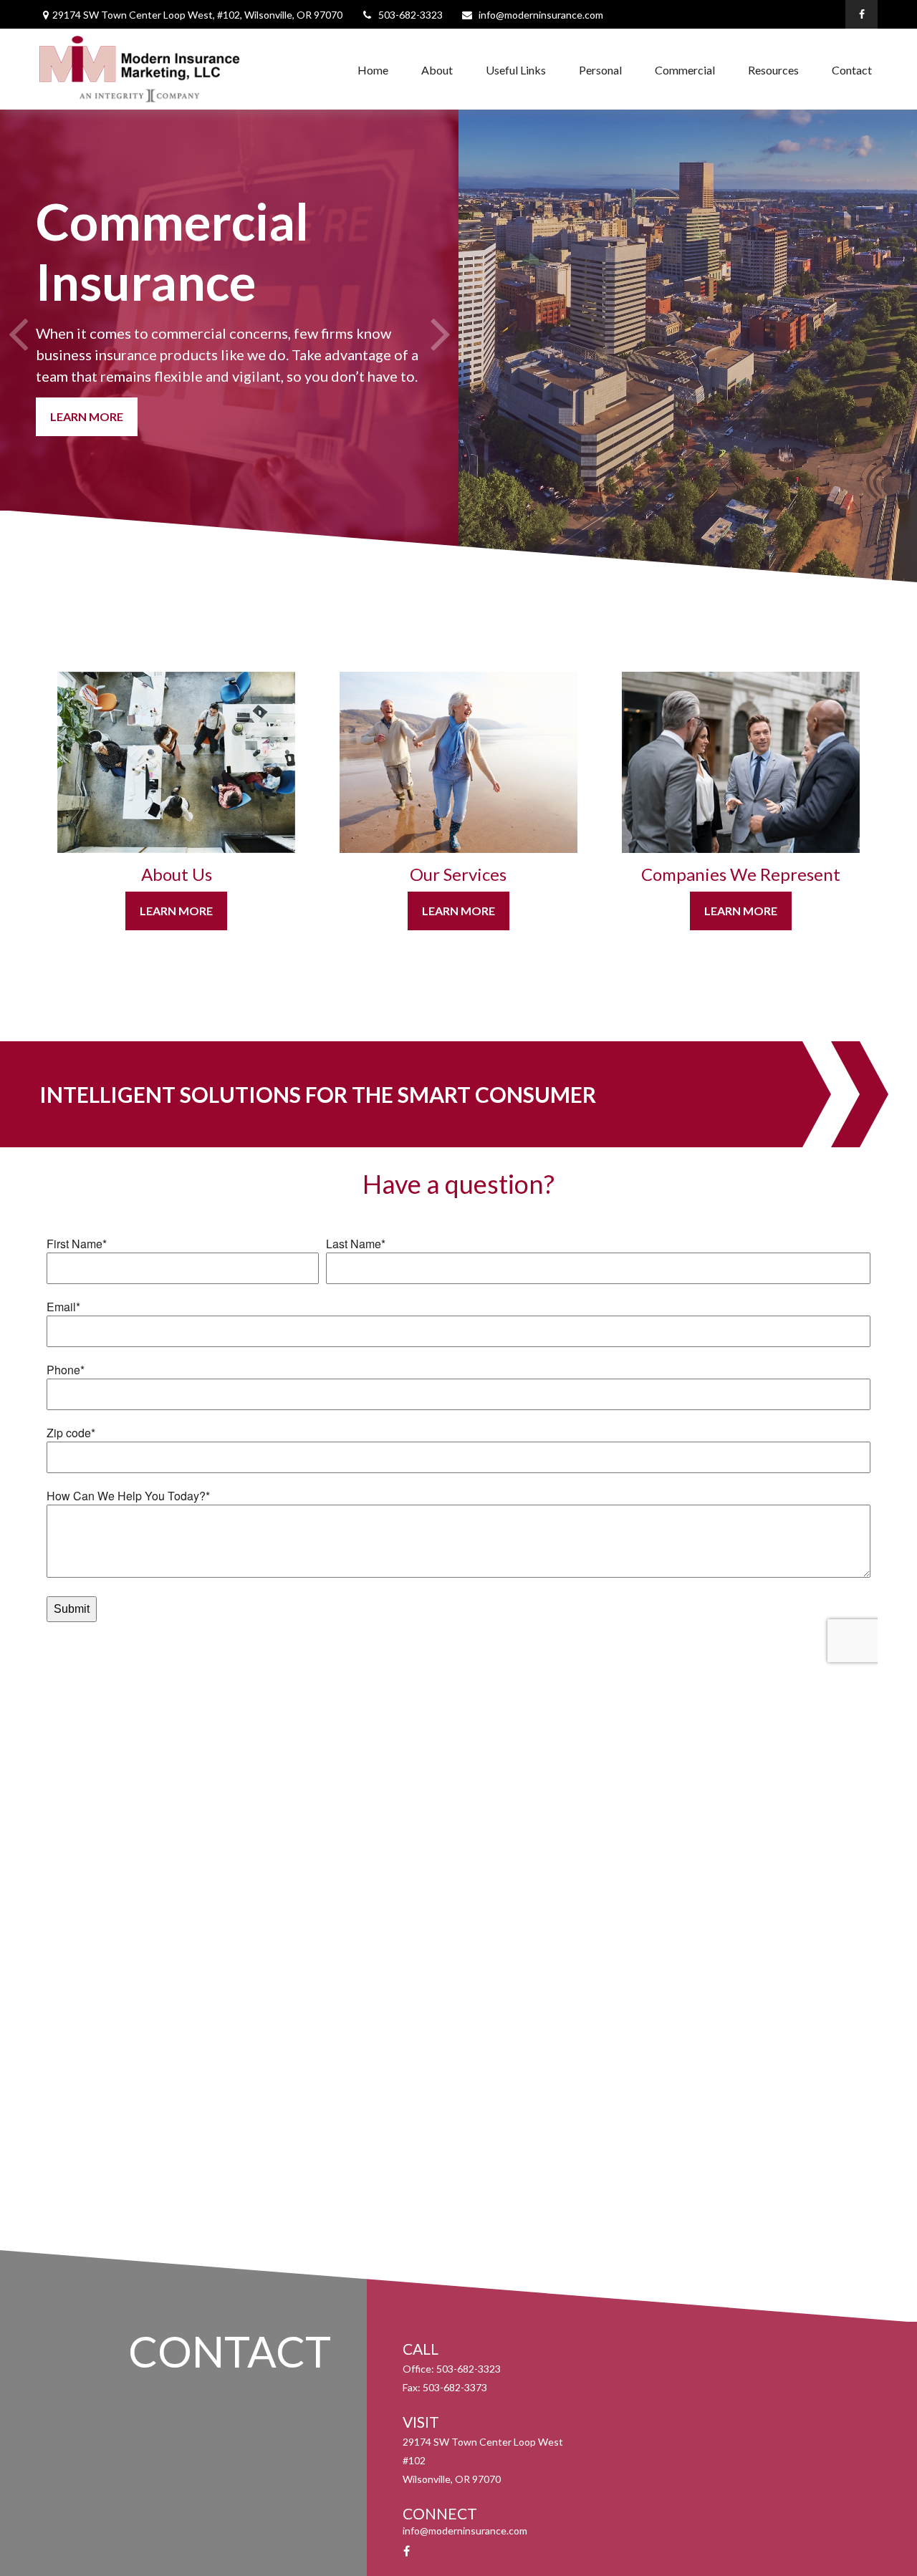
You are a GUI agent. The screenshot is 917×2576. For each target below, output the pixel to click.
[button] (373, 69)
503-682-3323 (411, 15)
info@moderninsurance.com (541, 15)
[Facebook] (861, 14)
